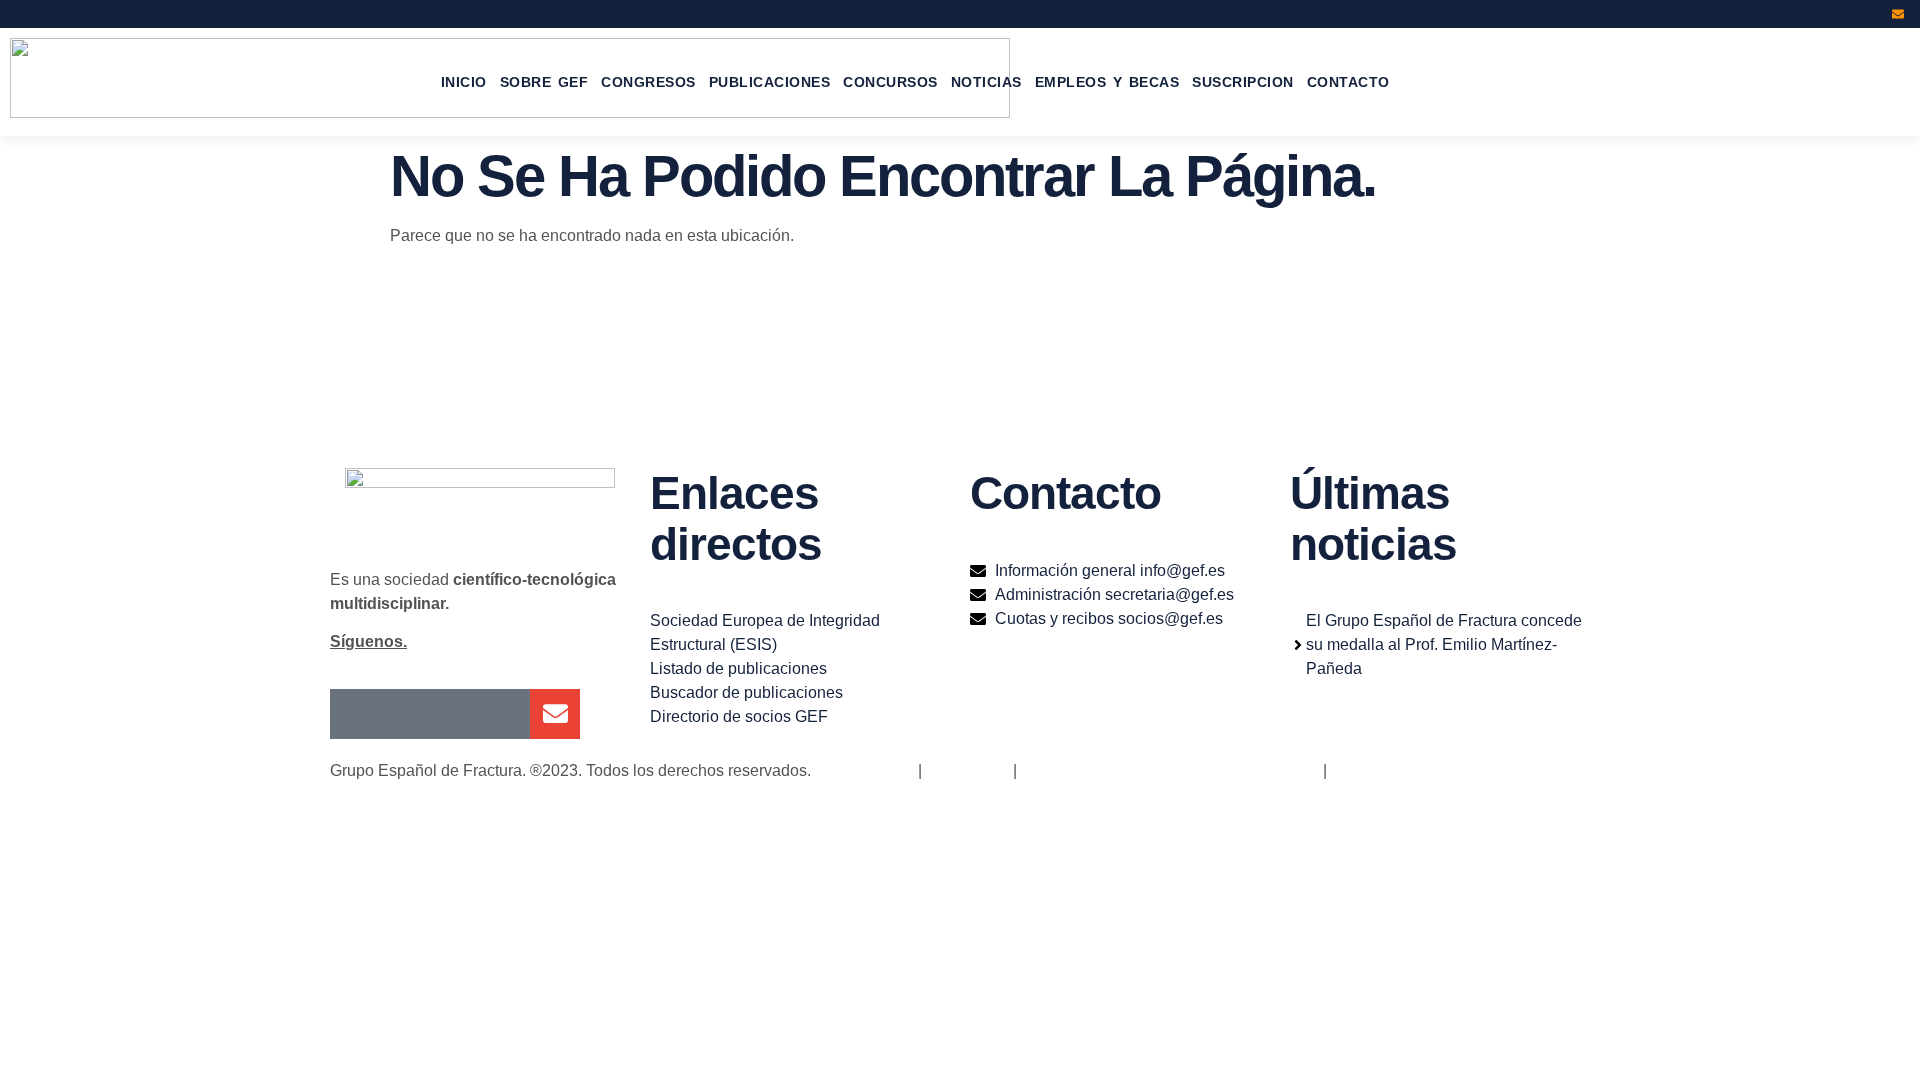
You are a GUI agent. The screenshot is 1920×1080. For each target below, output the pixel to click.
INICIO (464, 82)
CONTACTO (1348, 82)
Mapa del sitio (864, 770)
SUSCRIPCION (1243, 82)
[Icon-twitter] (1817, 14)
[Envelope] (1898, 14)
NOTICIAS (986, 82)
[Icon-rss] (1871, 14)
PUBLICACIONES (770, 82)
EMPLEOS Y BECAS (1107, 82)
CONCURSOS (890, 82)
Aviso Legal (965, 770)
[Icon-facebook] (1790, 14)
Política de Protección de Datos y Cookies (1170, 770)
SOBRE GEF (544, 82)
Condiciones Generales (1415, 770)
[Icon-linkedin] (1844, 14)
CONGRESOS (648, 82)
